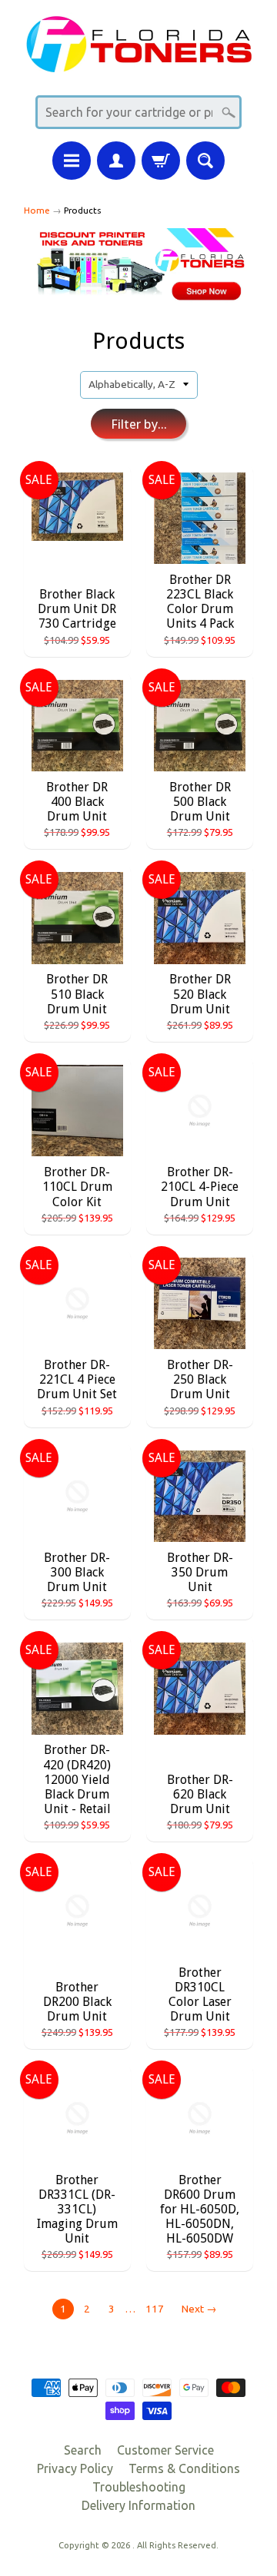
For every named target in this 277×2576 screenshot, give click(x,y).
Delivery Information (138, 2505)
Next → (199, 2309)
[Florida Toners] (138, 63)
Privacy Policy (75, 2468)
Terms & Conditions (184, 2468)
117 (155, 2309)
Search (83, 2450)
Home (37, 210)
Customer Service (165, 2450)
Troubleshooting (139, 2487)
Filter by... (139, 424)
